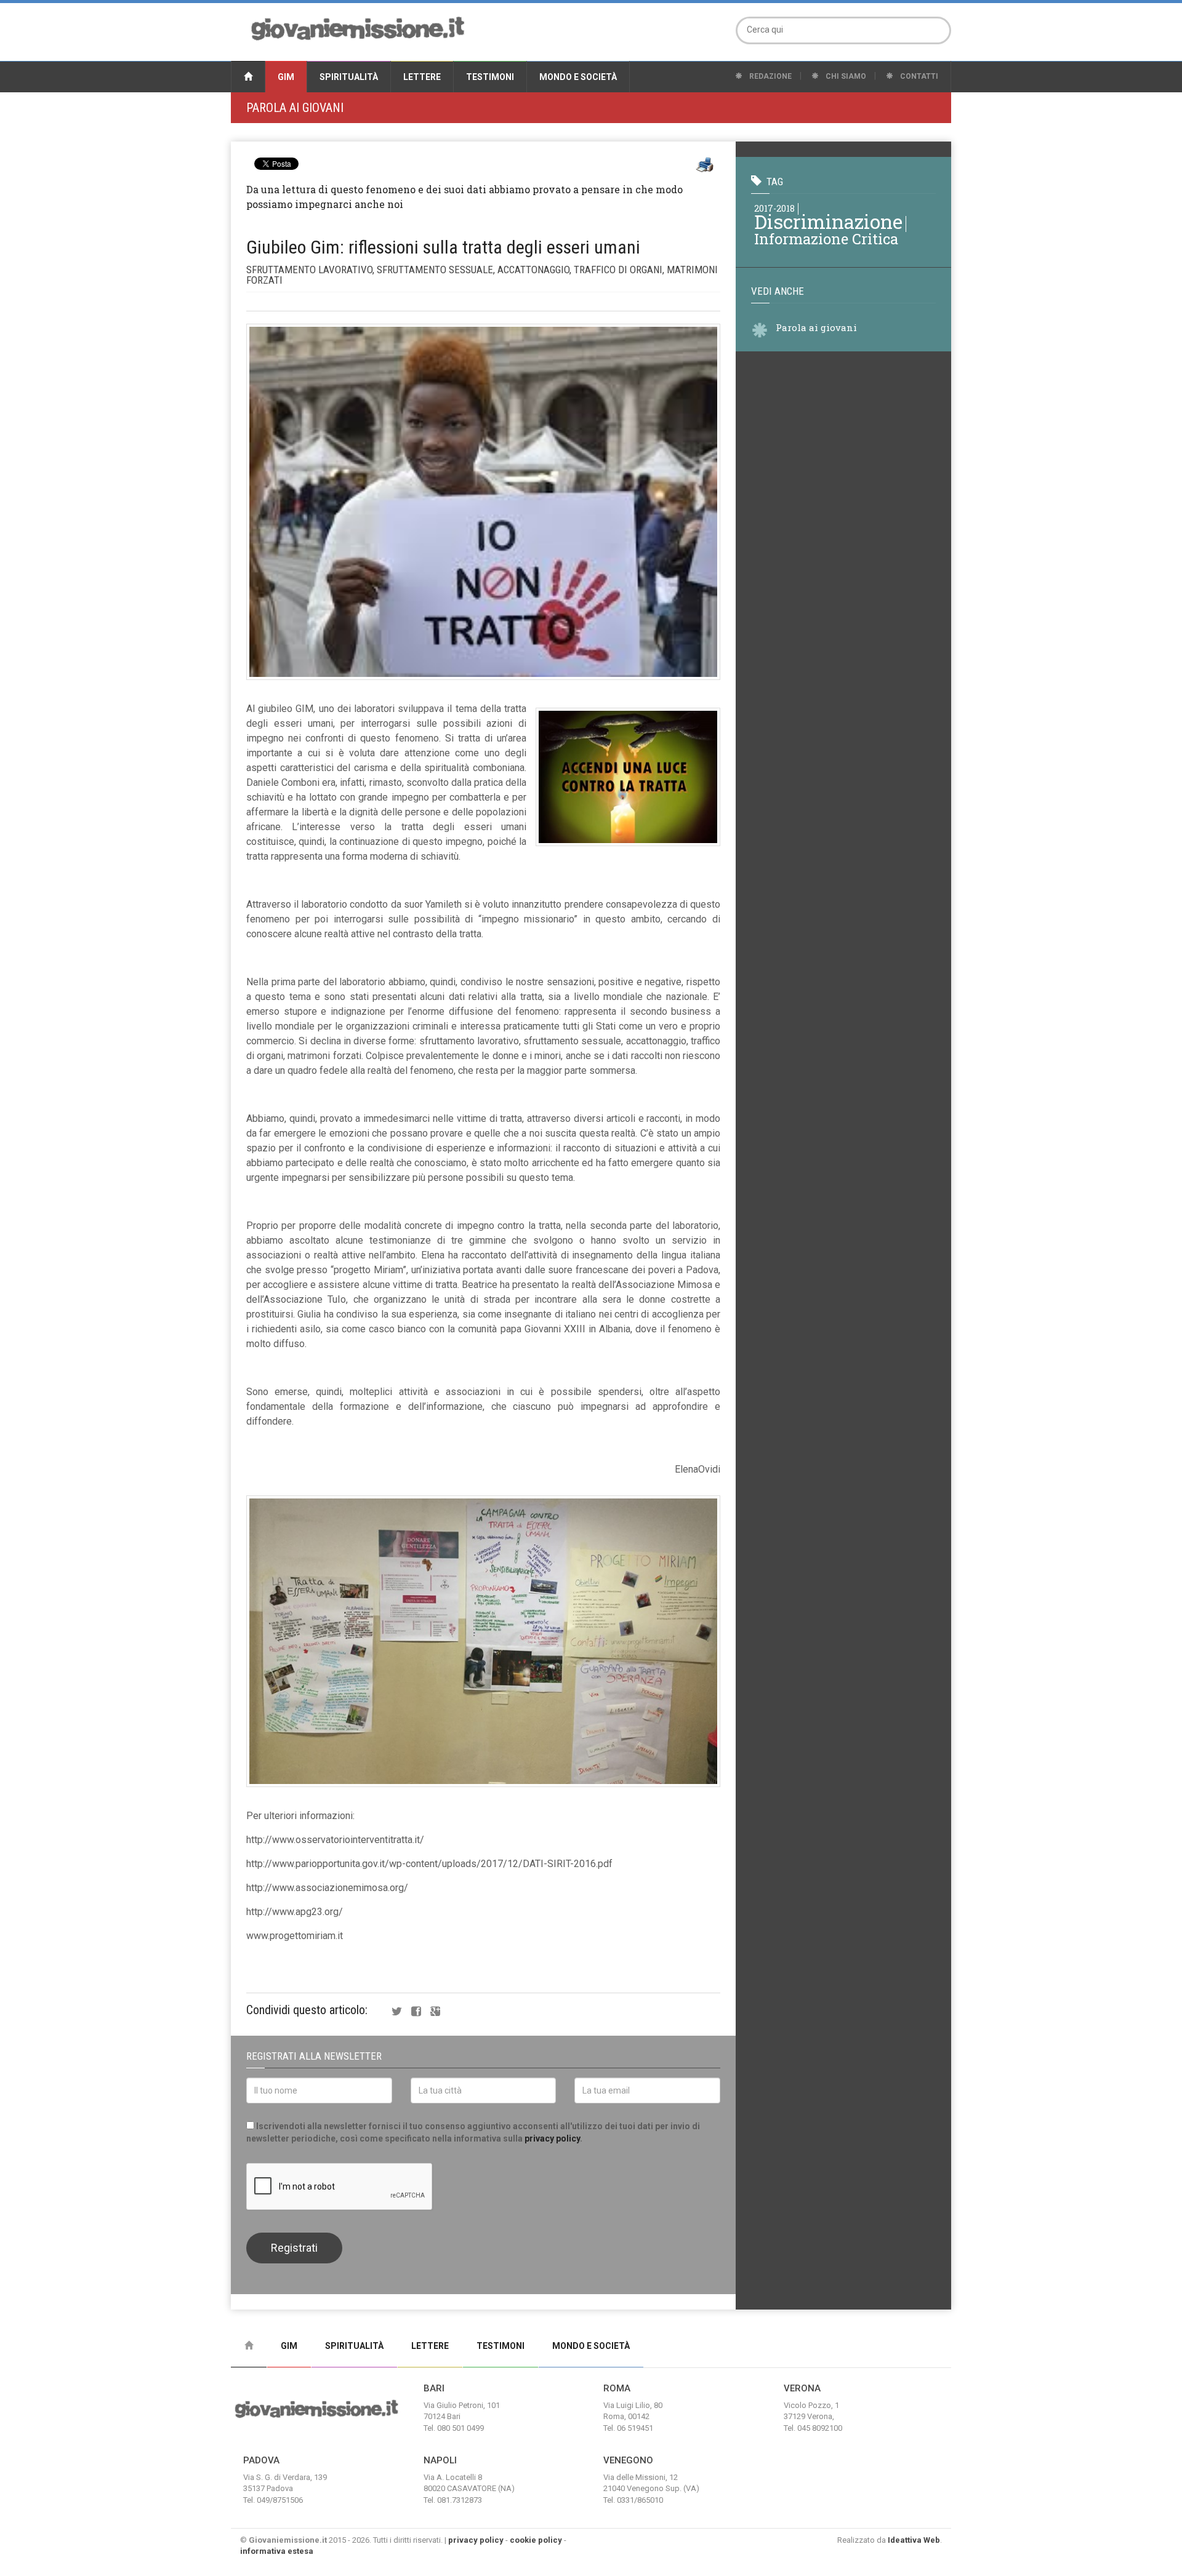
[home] (248, 77)
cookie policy (536, 2540)
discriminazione (828, 221)
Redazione (770, 76)
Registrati (294, 2248)
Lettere (422, 77)
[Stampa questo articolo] (705, 165)
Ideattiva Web (914, 2540)
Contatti (918, 76)
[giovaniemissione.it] (358, 27)
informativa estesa (277, 2551)
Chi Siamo (845, 76)
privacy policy (552, 2138)
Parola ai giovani (295, 108)
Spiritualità (349, 77)
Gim (286, 77)
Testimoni (490, 77)
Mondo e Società (578, 77)
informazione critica (826, 238)
